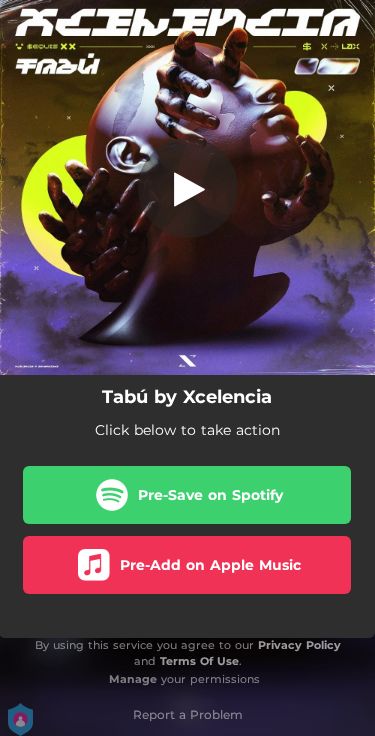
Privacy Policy (299, 645)
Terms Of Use (199, 661)
